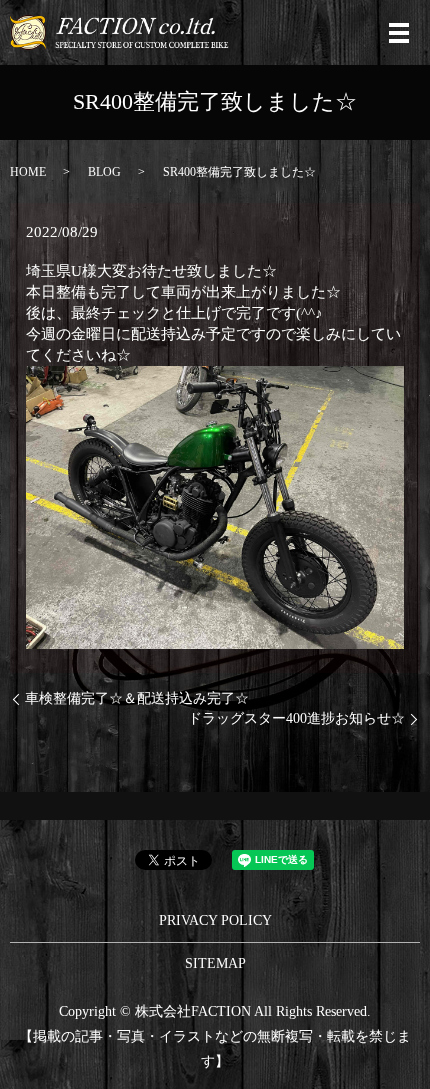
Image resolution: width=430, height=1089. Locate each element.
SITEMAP (215, 963)
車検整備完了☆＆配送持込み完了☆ (137, 698)
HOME (28, 172)
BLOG (104, 172)
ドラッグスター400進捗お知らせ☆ (296, 718)
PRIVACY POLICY (215, 920)
